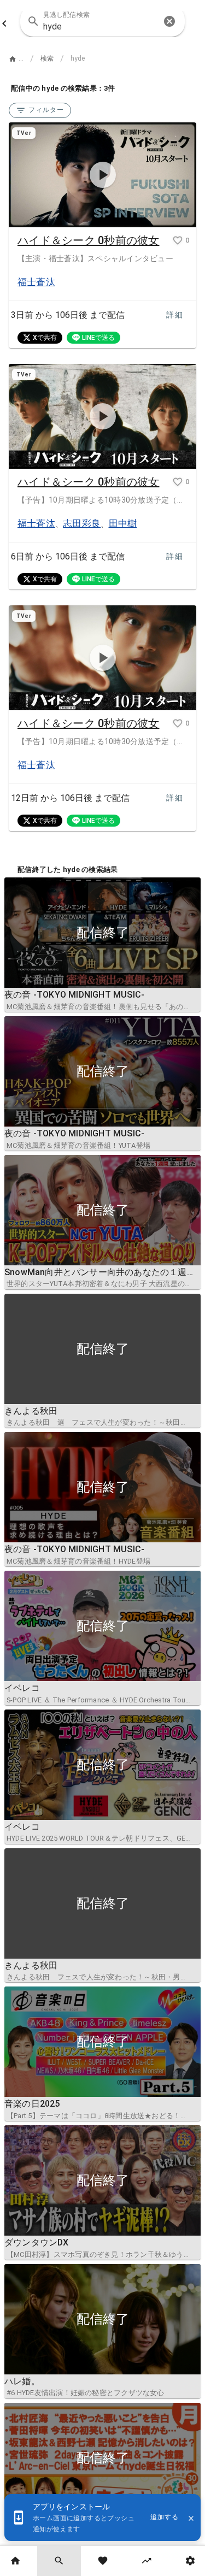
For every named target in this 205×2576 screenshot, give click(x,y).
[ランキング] (147, 2561)
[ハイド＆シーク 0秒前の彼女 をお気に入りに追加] (178, 240)
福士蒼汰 (36, 282)
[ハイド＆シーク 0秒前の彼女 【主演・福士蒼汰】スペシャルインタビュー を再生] (102, 175)
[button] (169, 21)
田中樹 (123, 523)
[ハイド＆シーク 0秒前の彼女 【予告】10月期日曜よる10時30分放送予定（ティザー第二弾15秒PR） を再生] (102, 417)
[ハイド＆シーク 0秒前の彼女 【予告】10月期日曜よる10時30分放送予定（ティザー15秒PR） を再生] (102, 658)
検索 (47, 58)
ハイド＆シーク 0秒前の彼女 (89, 240)
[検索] (59, 2561)
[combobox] (102, 21)
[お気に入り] (103, 2561)
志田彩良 (82, 523)
